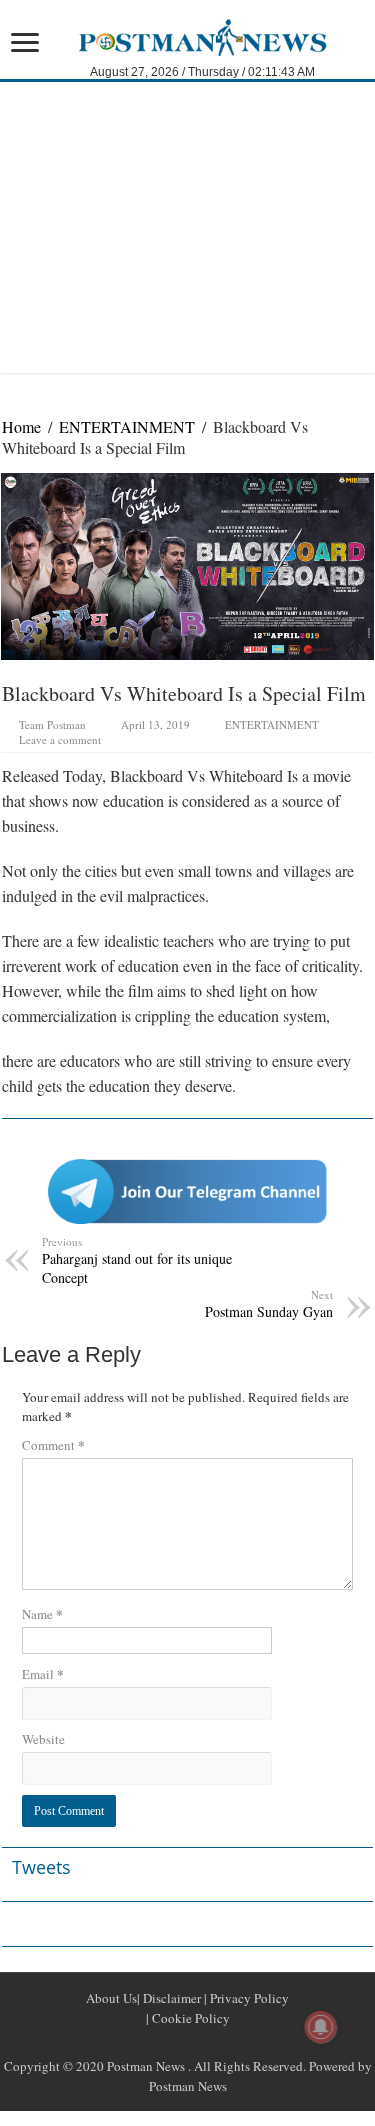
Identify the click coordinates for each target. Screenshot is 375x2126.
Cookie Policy (189, 2018)
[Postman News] (187, 35)
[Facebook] (164, 2042)
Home (21, 426)
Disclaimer (170, 1998)
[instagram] (236, 2042)
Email (43, 1673)
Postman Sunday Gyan (269, 1304)
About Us (111, 1998)
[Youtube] (212, 2042)
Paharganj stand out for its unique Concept (137, 1260)
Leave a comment (60, 739)
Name (42, 1613)
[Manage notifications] (321, 2027)
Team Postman (52, 724)
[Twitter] (188, 2042)
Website (43, 1739)
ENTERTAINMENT (127, 426)
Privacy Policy (248, 1998)
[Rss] (140, 2042)
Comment (53, 1444)
